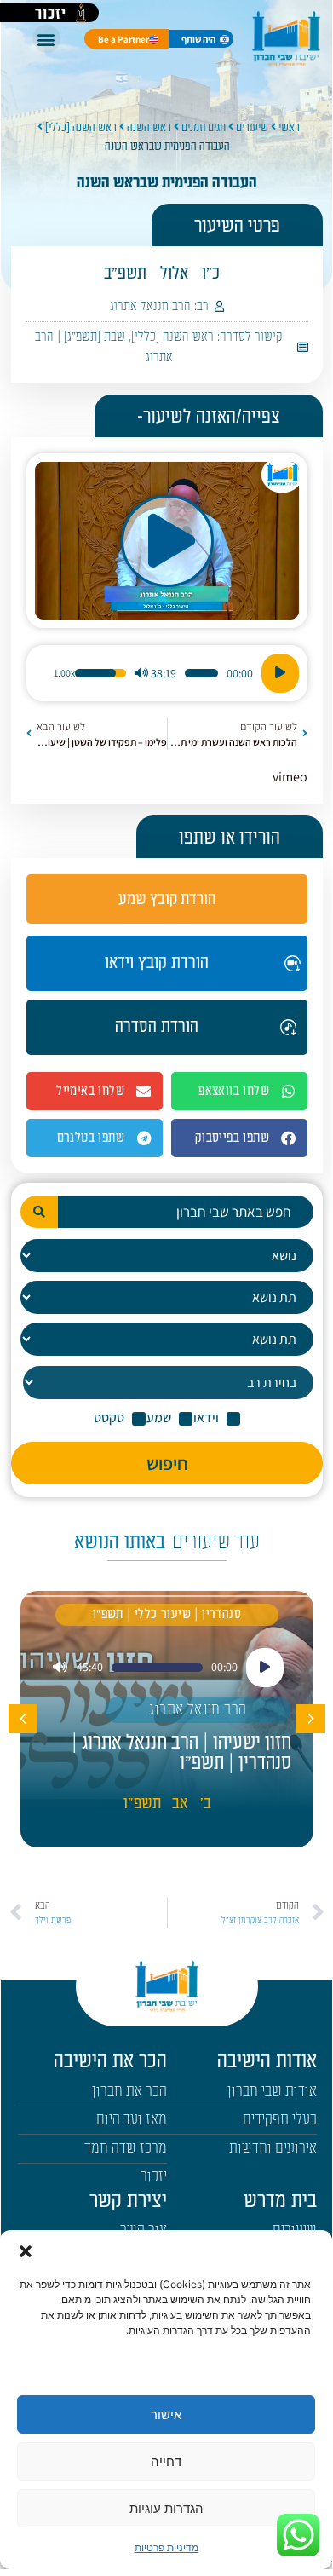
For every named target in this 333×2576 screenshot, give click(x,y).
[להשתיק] (141, 673)
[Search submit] (39, 1212)
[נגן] (280, 673)
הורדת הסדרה (157, 1027)
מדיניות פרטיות (166, 2547)
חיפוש (167, 1463)
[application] (167, 673)
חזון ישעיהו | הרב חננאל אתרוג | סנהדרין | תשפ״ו (181, 1753)
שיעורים (252, 127)
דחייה (166, 2461)
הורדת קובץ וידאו (157, 963)
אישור (166, 2415)
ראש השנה (149, 127)
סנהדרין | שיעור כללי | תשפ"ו (167, 1614)
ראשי (289, 127)
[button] (26, 2251)
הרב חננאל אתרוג (150, 306)
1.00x (64, 673)
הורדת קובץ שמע (167, 899)
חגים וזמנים (204, 127)
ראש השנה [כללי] (81, 127)
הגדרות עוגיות (166, 2508)
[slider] (201, 673)
